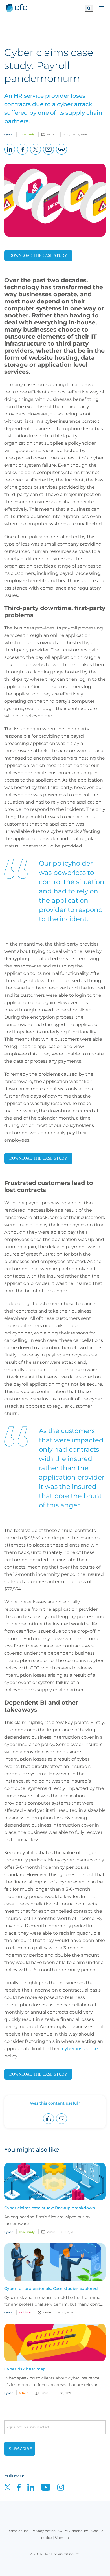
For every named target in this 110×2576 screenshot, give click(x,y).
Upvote (49, 2124)
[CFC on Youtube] (49, 2487)
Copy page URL (62, 154)
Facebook (23, 154)
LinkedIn (10, 154)
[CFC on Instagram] (63, 2487)
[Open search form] (89, 8)
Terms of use (18, 2531)
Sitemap (62, 2538)
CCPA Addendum (73, 2531)
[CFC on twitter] (11, 2487)
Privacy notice (43, 2531)
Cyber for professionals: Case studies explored (51, 2288)
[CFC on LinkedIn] (34, 2487)
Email (49, 154)
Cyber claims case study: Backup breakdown (50, 2208)
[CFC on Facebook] (22, 2487)
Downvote (62, 2124)
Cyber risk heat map (25, 2369)
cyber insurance (80, 2049)
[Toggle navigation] (102, 8)
